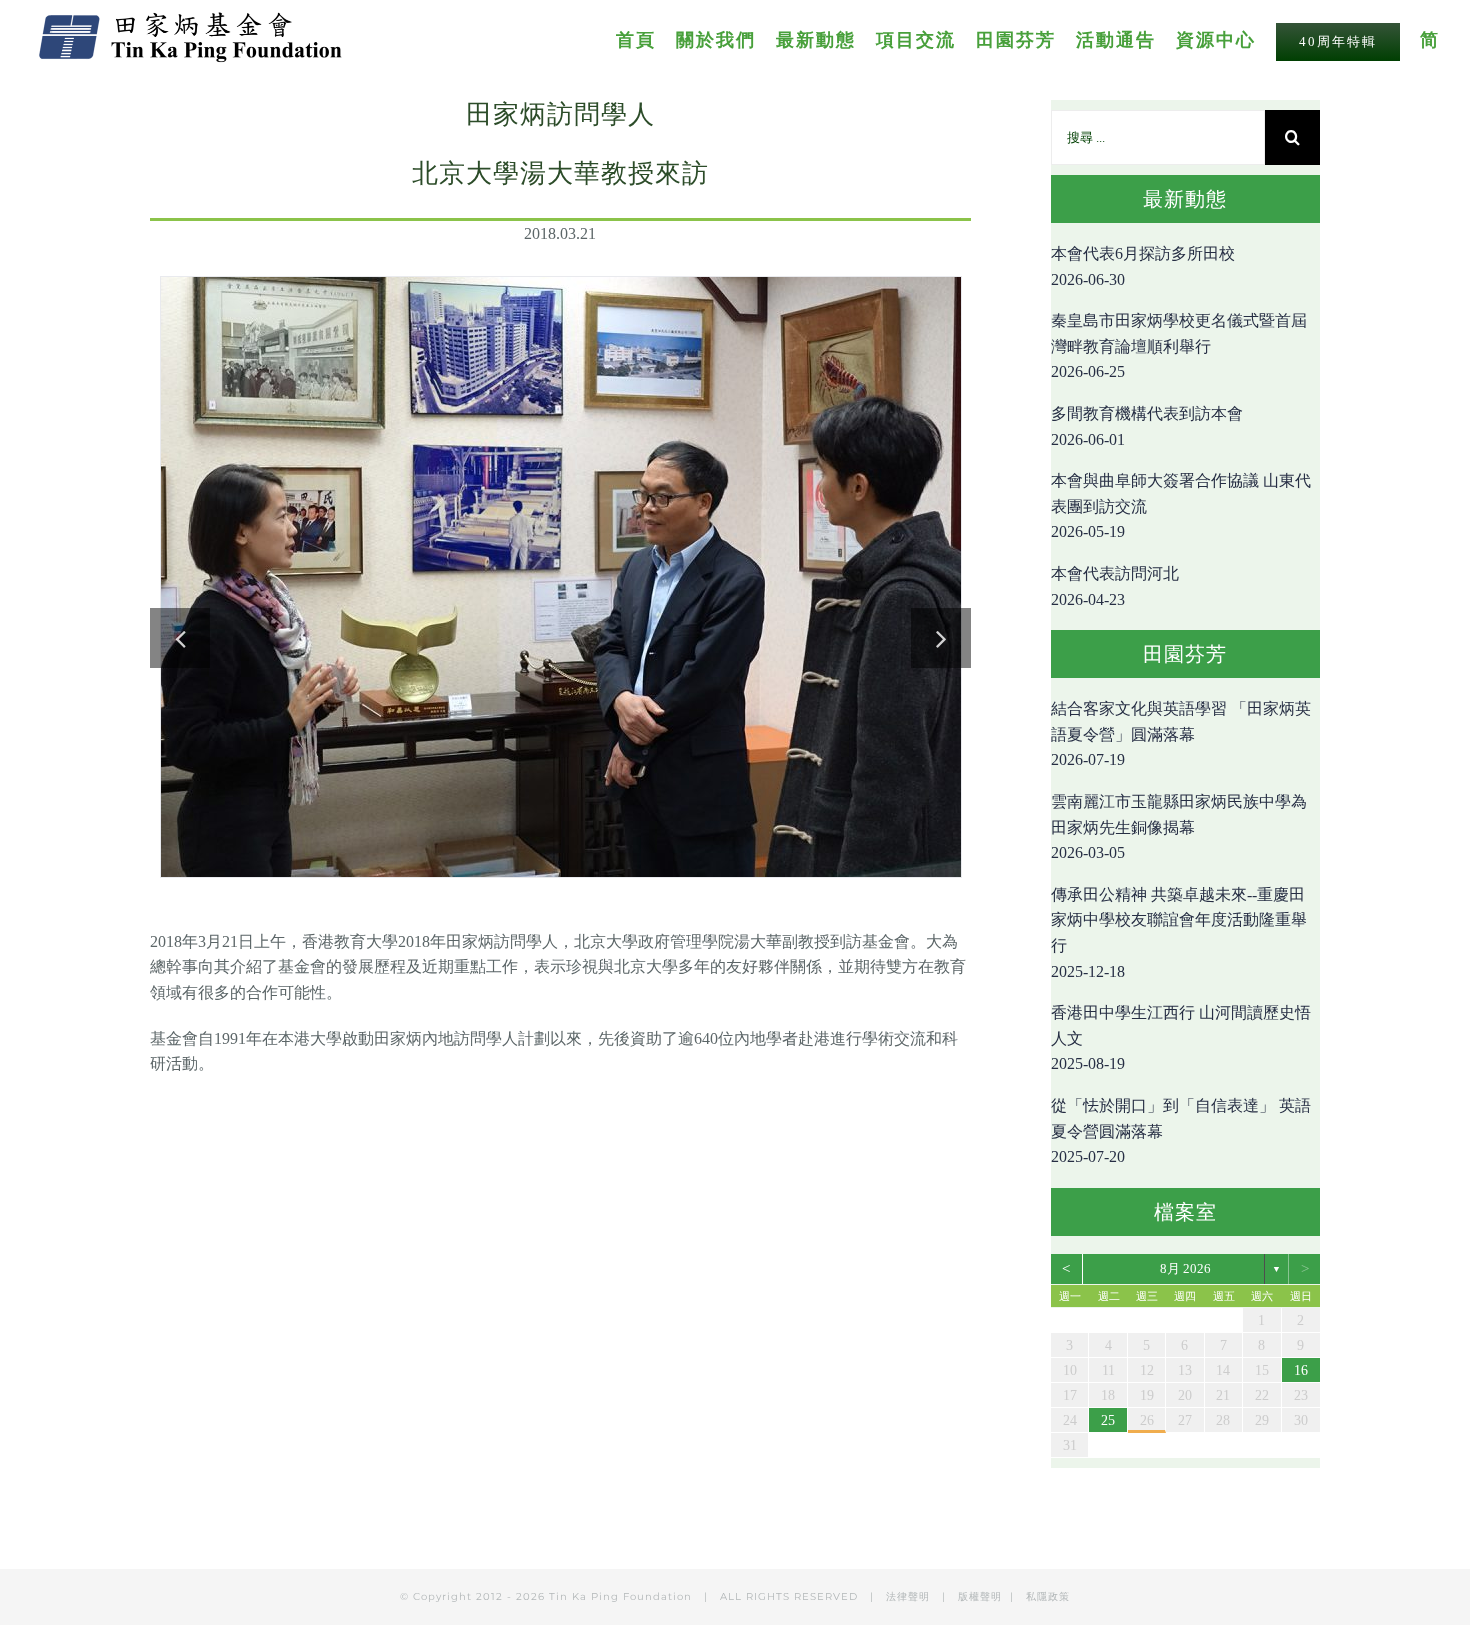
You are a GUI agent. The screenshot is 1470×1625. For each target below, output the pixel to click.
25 (1108, 1420)
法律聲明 (910, 1596)
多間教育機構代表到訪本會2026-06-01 (1147, 426)
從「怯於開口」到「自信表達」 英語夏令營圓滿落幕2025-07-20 (1181, 1131)
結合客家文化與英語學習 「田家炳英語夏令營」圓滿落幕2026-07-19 (1181, 734)
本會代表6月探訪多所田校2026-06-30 (1143, 266)
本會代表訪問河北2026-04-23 (1115, 586)
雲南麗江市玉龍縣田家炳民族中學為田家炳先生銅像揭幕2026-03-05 (1179, 827)
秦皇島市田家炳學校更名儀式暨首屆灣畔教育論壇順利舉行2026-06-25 (1179, 346)
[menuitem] (646, 39)
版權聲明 (980, 1596)
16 (1301, 1370)
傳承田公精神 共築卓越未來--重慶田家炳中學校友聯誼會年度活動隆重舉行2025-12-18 (1179, 933)
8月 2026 (1185, 1268)
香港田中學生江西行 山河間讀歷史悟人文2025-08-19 (1181, 1038)
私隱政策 (1048, 1596)
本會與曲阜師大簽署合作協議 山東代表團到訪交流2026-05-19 (1181, 506)
